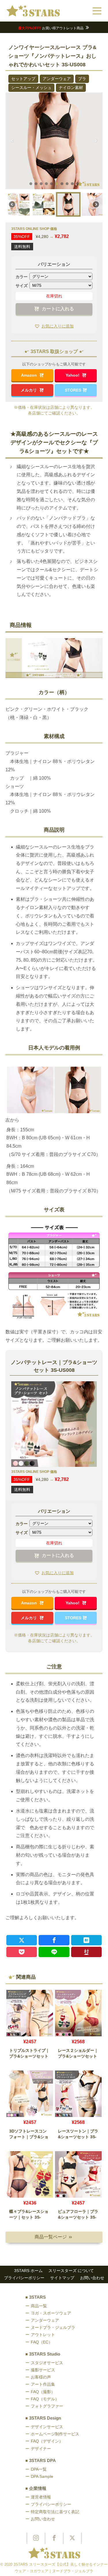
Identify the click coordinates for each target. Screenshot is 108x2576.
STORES (73, 390)
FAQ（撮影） (43, 2392)
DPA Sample (42, 2476)
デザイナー (41, 2449)
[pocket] (22, 1952)
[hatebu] (87, 1940)
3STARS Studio (45, 2354)
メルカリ (29, 390)
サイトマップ (62, 2278)
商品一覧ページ (53, 2237)
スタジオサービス (47, 2363)
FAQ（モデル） (45, 2399)
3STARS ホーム (28, 2271)
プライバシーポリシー (24, 2278)
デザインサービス (47, 2427)
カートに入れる (58, 309)
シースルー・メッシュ (31, 88)
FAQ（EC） (42, 2342)
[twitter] (22, 1940)
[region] (54, 156)
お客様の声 (41, 2377)
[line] (54, 1952)
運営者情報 (41, 2497)
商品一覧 (39, 2306)
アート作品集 (43, 2384)
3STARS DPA (42, 2460)
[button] (12, 141)
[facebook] (54, 1940)
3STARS (37, 2297)
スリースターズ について (71, 2271)
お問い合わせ (92, 2278)
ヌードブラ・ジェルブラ (53, 2327)
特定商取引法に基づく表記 (55, 2512)
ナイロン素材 (71, 88)
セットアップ (23, 79)
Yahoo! (73, 375)
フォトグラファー (47, 2406)
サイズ (22, 286)
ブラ (82, 79)
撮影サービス (43, 2370)
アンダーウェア (57, 79)
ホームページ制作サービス (55, 2434)
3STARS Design (45, 2418)
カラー (22, 277)
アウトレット (43, 2335)
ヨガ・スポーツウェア (51, 2313)
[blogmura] (87, 1952)
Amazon (30, 375)
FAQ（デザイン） (47, 2441)
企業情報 (38, 2488)
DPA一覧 (39, 2469)
